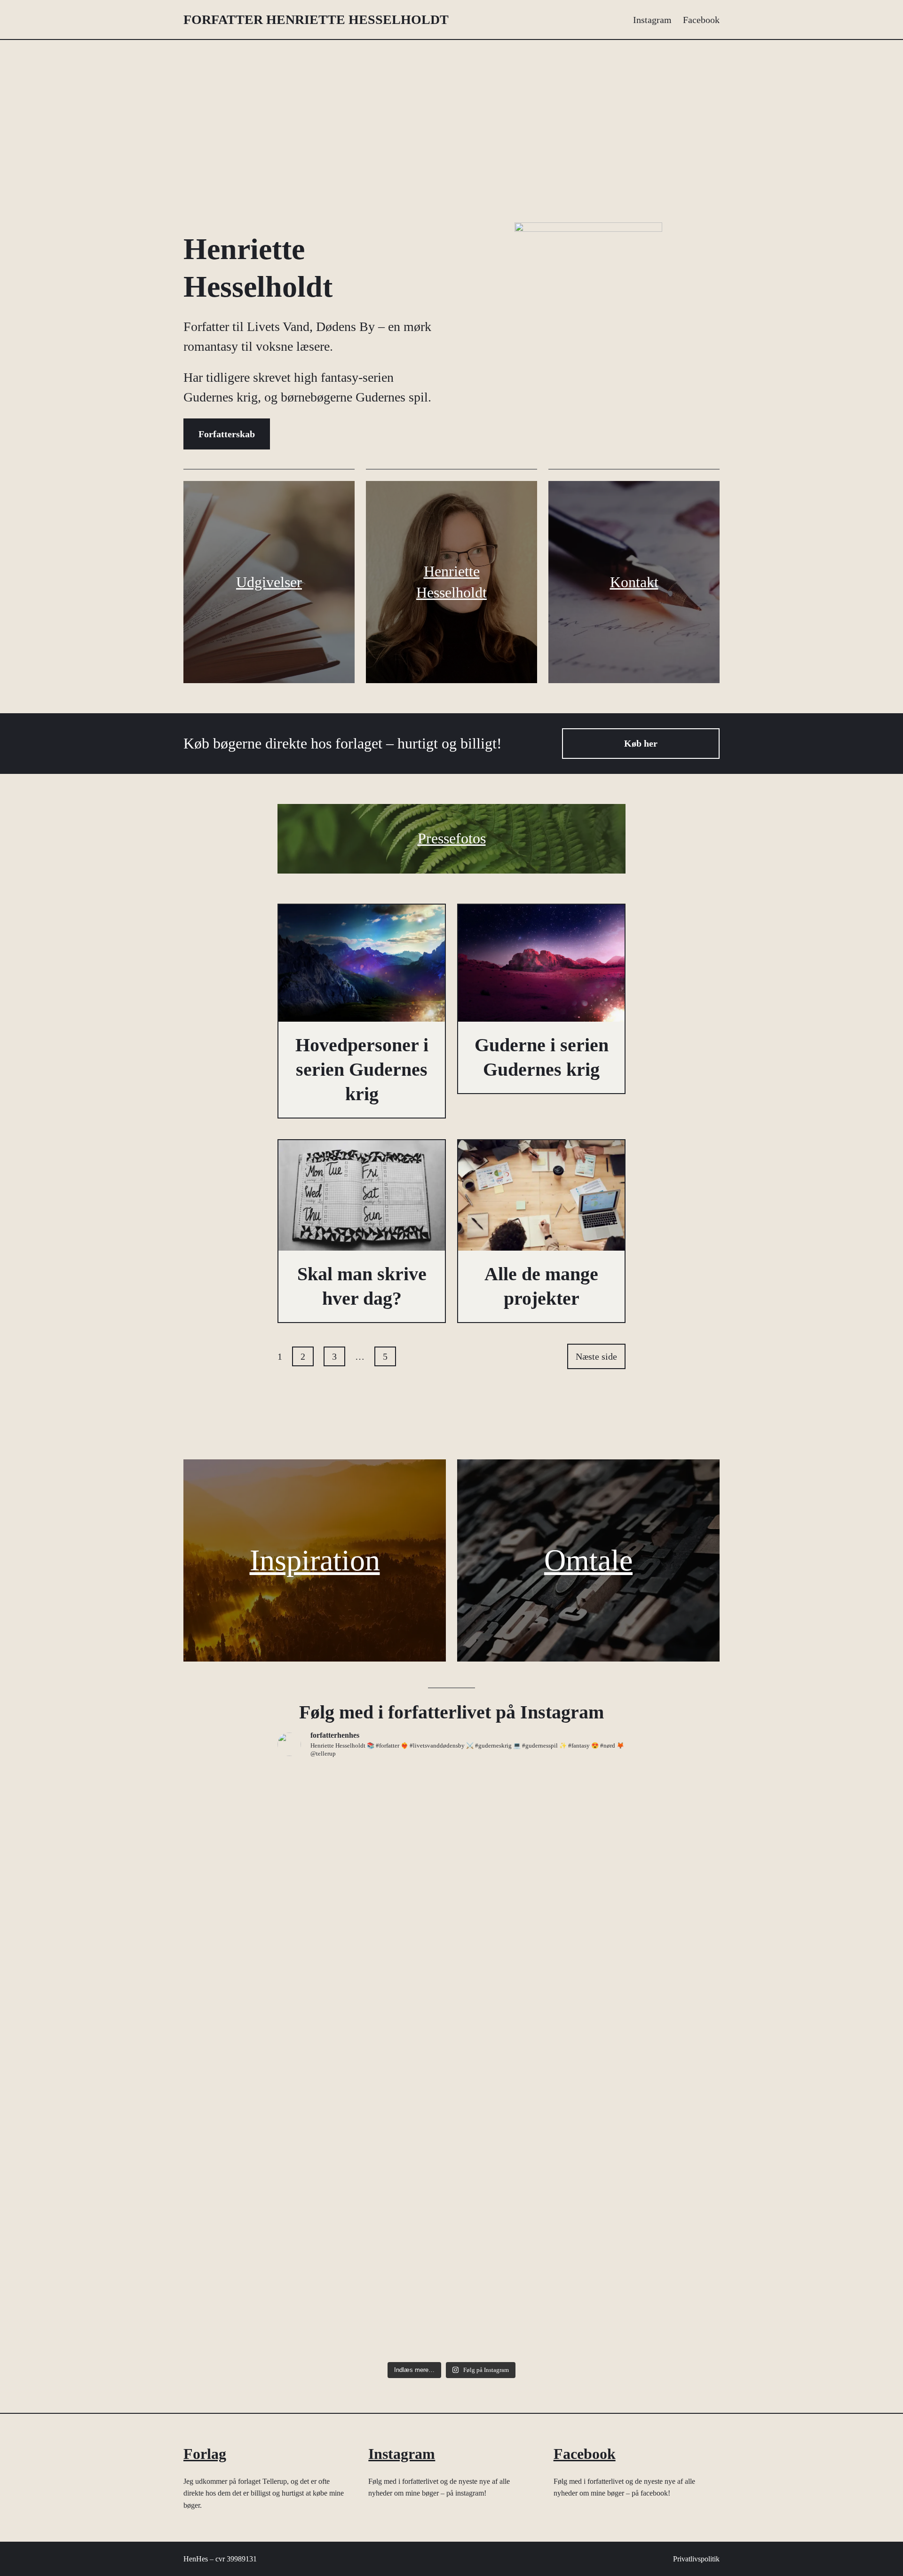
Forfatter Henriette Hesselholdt (316, 20)
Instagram (402, 2454)
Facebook (585, 2454)
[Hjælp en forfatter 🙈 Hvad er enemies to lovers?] (540, 2282)
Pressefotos (452, 838)
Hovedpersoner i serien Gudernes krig (362, 1069)
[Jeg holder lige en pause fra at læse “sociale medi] (363, 2126)
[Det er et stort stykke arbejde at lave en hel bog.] (540, 2094)
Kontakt (634, 582)
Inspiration (315, 1560)
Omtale (588, 1560)
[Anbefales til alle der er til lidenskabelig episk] (540, 1833)
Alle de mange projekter (541, 1286)
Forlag (205, 2454)
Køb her (641, 743)
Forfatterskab (227, 434)
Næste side (596, 1356)
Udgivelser (269, 582)
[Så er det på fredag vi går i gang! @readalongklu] (363, 2266)
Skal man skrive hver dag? (362, 1286)
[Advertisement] (451, 122)
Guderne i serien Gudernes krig (542, 1057)
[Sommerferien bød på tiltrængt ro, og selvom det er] (363, 1905)
